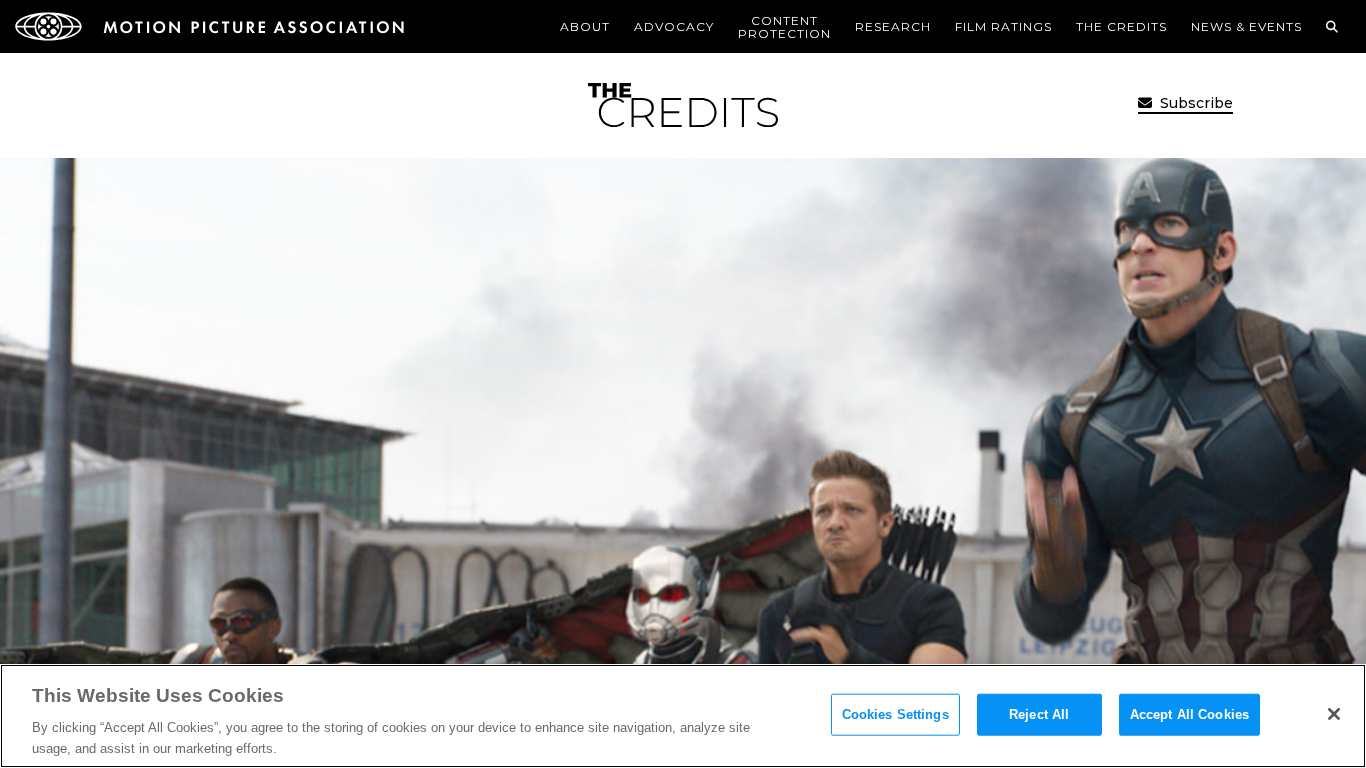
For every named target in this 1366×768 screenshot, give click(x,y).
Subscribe (1194, 103)
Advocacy (674, 26)
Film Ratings (1003, 26)
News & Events (1246, 26)
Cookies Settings (895, 714)
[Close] (1334, 714)
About (585, 26)
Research (893, 26)
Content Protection (784, 27)
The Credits (1121, 26)
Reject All (1039, 714)
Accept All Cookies (1189, 714)
